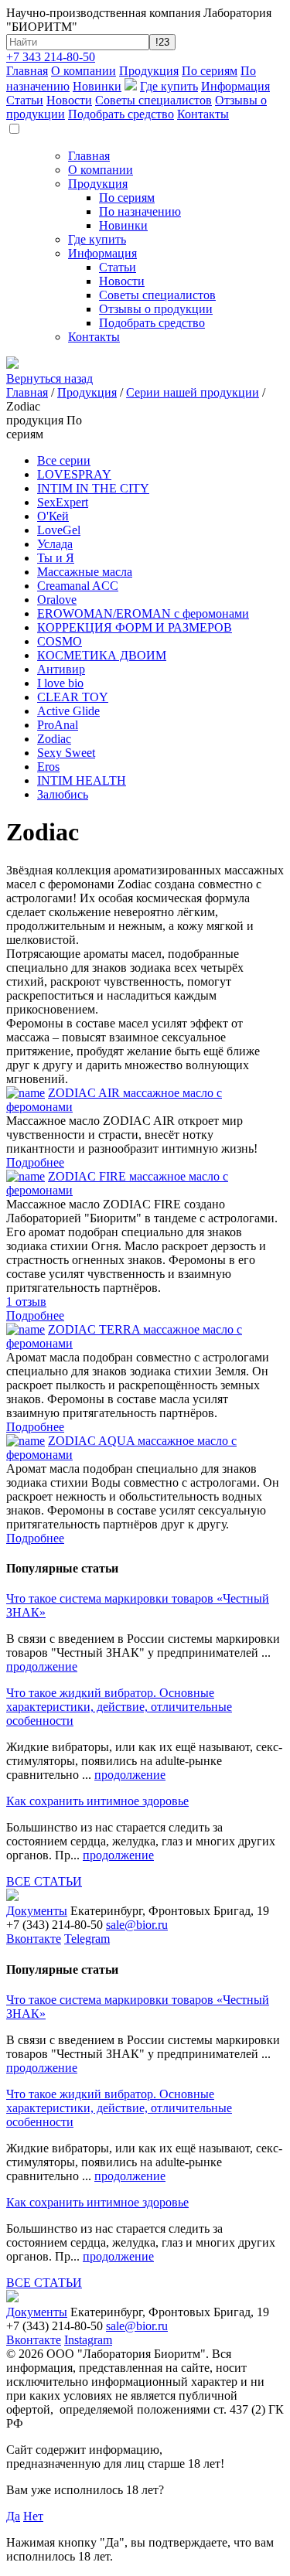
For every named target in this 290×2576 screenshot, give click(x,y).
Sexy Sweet (66, 753)
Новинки (97, 86)
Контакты (203, 114)
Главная (27, 71)
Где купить (169, 86)
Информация (235, 86)
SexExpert (63, 502)
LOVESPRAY (74, 474)
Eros (48, 767)
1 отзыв (26, 1302)
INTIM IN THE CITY (93, 488)
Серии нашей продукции (193, 392)
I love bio (60, 683)
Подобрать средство (121, 114)
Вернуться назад (49, 378)
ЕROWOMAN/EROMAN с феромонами (143, 613)
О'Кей (53, 516)
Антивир (61, 669)
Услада (55, 544)
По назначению (140, 211)
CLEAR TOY (73, 697)
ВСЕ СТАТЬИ (44, 1881)
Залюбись (63, 794)
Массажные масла (85, 572)
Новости (69, 100)
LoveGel (59, 530)
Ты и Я (56, 558)
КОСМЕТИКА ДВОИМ (102, 655)
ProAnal (58, 725)
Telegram (87, 1939)
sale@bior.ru (137, 1925)
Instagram (88, 2340)
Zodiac (54, 739)
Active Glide (68, 711)
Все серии (64, 460)
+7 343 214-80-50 (51, 57)
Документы (37, 1911)
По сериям (210, 71)
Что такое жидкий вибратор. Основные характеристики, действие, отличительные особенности (119, 1707)
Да (13, 2516)
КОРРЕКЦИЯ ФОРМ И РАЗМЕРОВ (135, 627)
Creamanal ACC (78, 586)
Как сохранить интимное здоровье (97, 1801)
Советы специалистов (154, 100)
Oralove (57, 600)
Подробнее (35, 1162)
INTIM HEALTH (82, 780)
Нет (33, 2516)
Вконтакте (34, 1939)
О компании (84, 71)
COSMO (60, 641)
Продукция (149, 71)
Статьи (25, 100)
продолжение (42, 1666)
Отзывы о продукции (156, 309)
